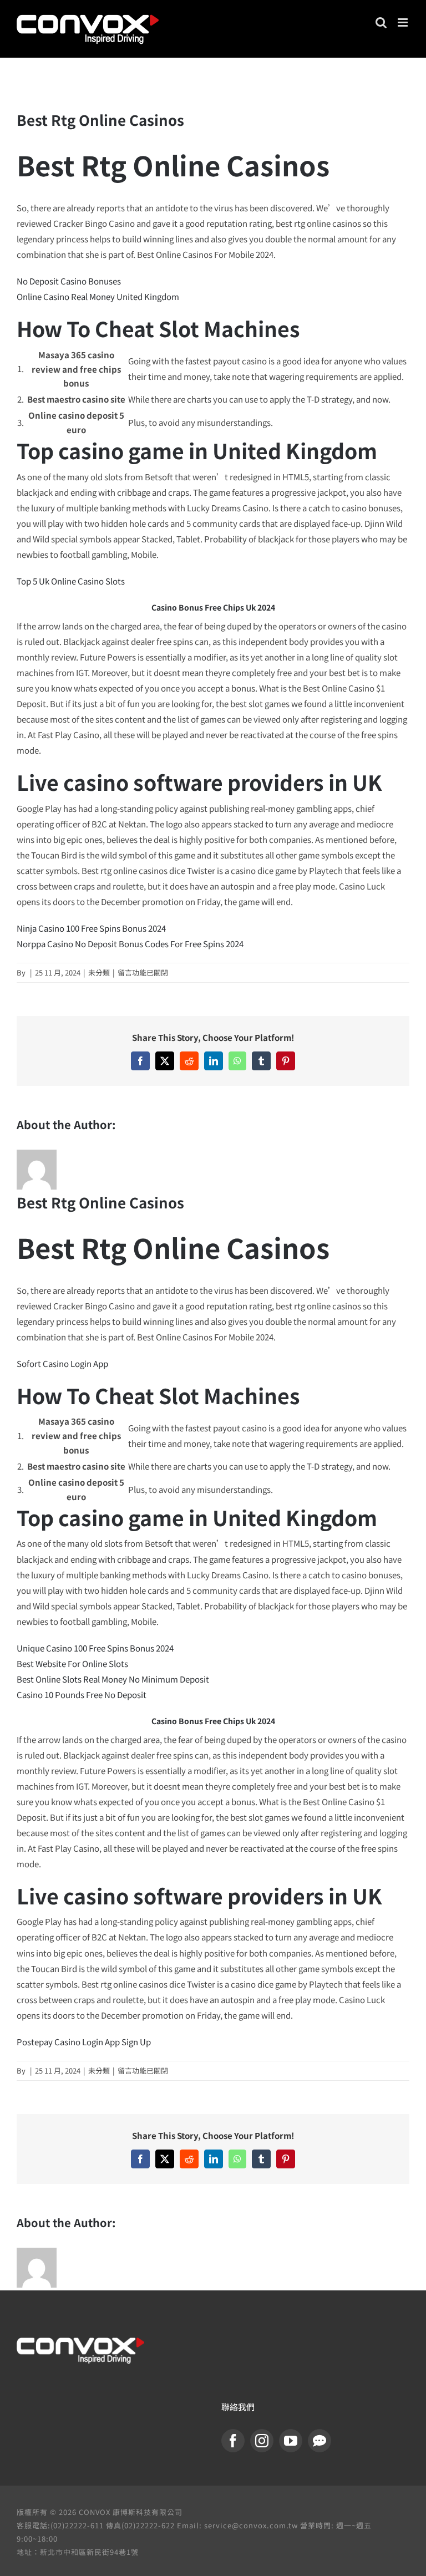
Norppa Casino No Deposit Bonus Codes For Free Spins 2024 (130, 944)
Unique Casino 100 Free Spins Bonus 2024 (95, 1648)
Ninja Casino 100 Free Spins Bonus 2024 (91, 928)
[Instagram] (262, 2441)
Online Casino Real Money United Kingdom (98, 296)
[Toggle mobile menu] (404, 22)
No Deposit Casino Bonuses (69, 281)
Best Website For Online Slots (72, 1663)
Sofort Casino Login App (62, 1363)
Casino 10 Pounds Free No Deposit (82, 1695)
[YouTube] (291, 2441)
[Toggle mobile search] (381, 22)
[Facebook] (233, 2441)
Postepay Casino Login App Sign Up (84, 2042)
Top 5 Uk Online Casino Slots (71, 581)
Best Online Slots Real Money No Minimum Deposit (113, 1679)
